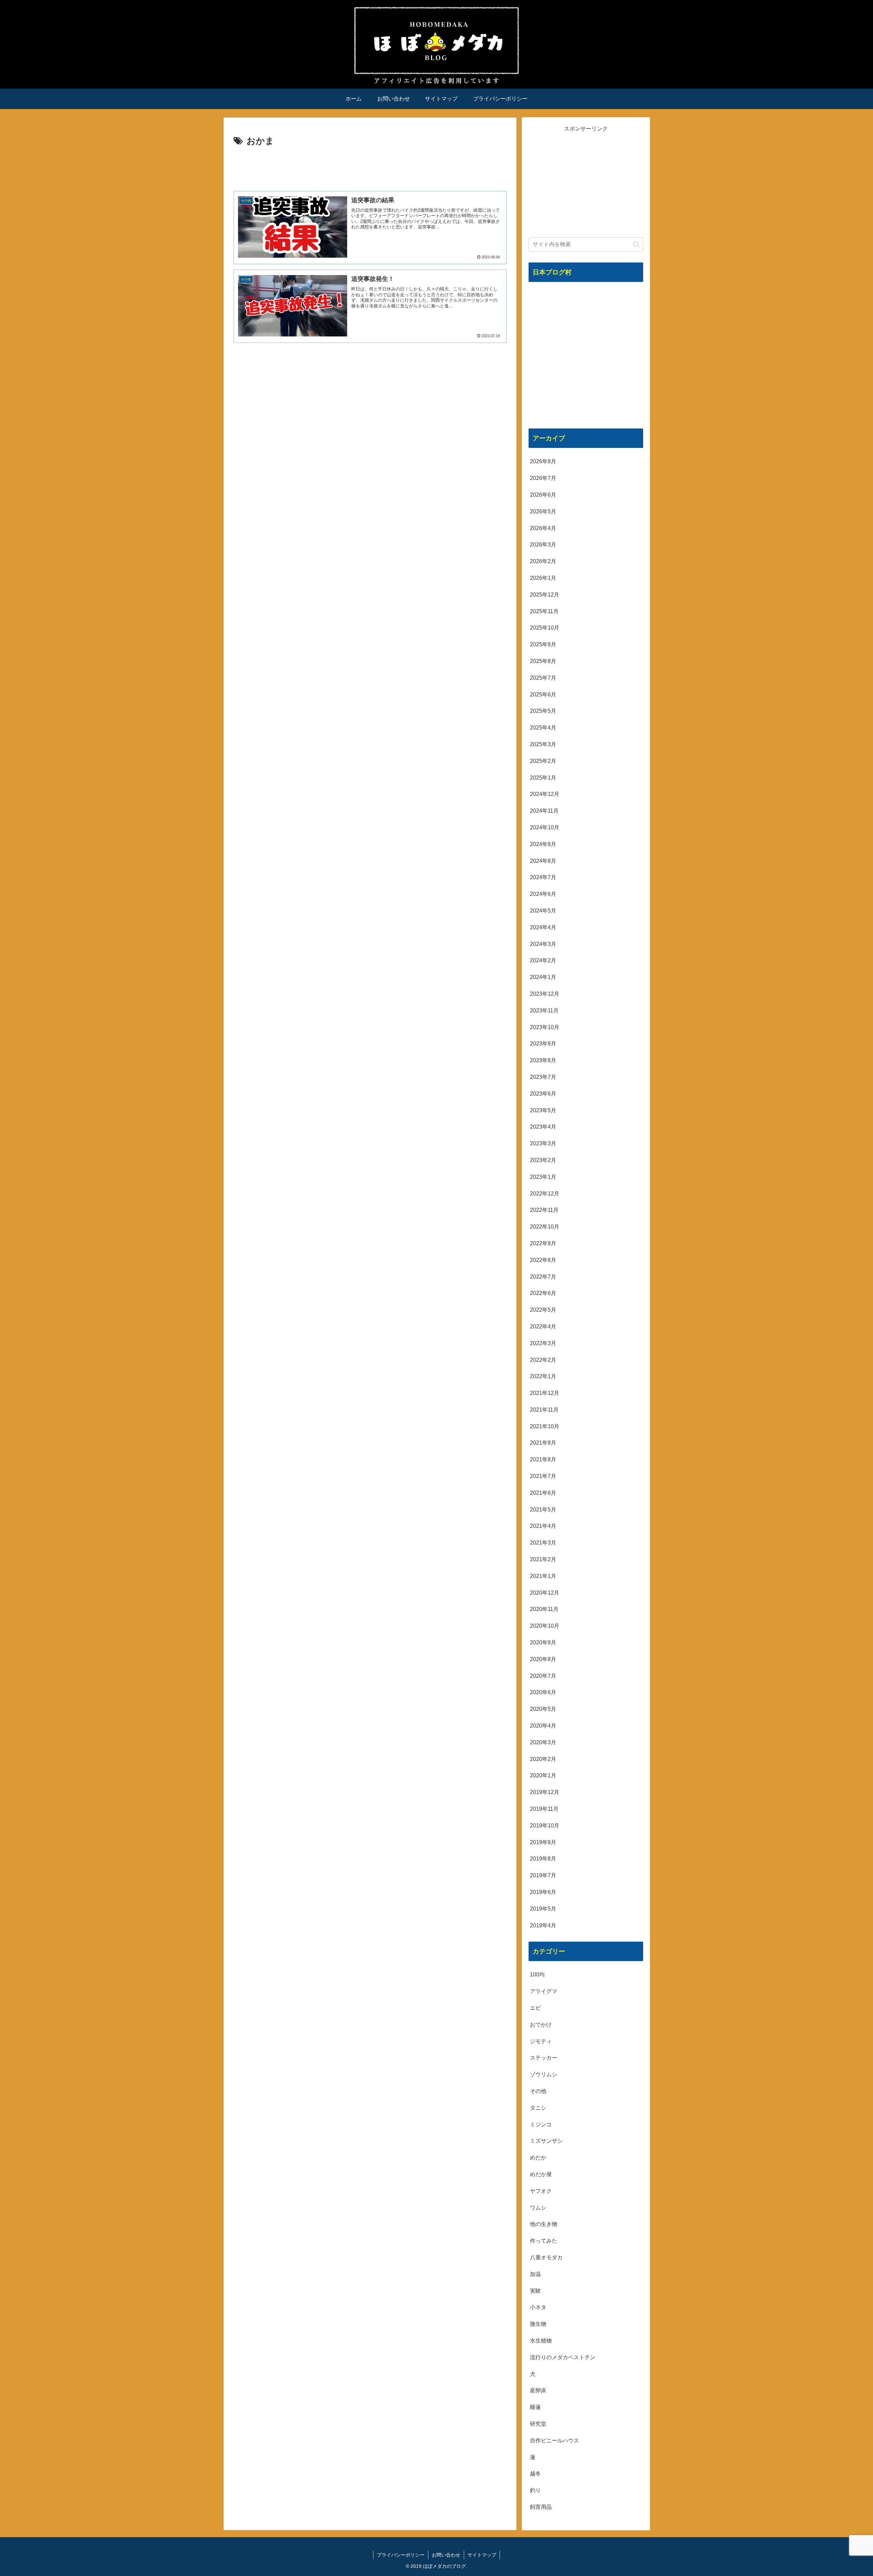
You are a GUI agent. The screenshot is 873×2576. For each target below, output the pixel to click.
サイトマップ (482, 2555)
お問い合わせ (446, 2555)
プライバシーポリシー (401, 2555)
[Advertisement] (370, 168)
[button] (636, 244)
